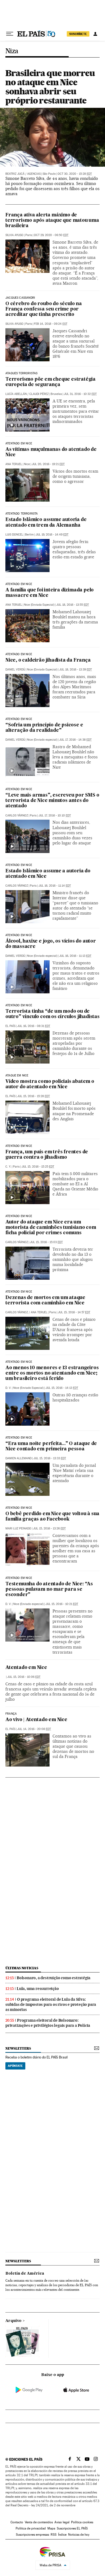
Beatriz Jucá (15, 174)
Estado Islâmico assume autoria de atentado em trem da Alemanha (46, 522)
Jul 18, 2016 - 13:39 (76, 670)
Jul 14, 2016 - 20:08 (34, 1729)
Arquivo (13, 2321)
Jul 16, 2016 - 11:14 (55, 886)
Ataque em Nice (17, 1076)
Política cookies (82, 2522)
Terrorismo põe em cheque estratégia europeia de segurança (50, 382)
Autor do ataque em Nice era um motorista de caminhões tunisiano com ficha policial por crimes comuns (51, 1228)
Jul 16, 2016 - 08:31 (34, 1026)
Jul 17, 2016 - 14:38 (75, 740)
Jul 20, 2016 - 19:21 (48, 464)
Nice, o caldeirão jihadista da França (48, 660)
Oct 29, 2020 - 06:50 (51, 235)
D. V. (8, 1388)
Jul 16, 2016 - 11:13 (75, 956)
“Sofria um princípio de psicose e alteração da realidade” (44, 728)
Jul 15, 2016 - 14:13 (62, 1388)
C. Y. (8, 1167)
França (11, 1714)
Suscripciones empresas (32, 2535)
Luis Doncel (14, 535)
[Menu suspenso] (10, 34)
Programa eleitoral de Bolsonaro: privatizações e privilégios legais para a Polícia (48, 2023)
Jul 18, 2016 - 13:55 (73, 605)
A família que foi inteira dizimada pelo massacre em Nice (50, 593)
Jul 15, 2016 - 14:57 (74, 1312)
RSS (54, 2535)
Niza (12, 51)
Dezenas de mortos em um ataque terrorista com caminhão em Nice (45, 1301)
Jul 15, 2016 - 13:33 (50, 1458)
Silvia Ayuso (14, 235)
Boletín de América (25, 2274)
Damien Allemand (18, 1458)
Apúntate (15, 2066)
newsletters (18, 2048)
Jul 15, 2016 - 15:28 (34, 1096)
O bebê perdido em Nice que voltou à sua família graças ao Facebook (52, 1517)
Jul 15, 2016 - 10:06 (24, 1677)
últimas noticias (22, 1968)
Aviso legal (62, 2522)
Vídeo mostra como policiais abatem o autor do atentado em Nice (50, 1084)
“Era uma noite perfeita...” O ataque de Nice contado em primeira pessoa (51, 1446)
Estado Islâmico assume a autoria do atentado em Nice (48, 874)
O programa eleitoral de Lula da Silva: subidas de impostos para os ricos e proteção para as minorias (51, 2004)
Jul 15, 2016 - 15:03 (46, 1242)
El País (10, 1026)
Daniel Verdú (15, 670)
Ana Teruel (14, 464)
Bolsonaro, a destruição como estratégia (54, 1978)
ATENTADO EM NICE (19, 444)
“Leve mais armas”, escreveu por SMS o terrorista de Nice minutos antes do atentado (52, 801)
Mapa (51, 2528)
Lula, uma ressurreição (38, 1989)
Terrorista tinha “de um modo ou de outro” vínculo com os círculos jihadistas (52, 1014)
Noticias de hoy (79, 2535)
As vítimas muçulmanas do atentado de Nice (51, 452)
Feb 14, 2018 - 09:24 (51, 324)
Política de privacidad (31, 2528)
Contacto (17, 2522)
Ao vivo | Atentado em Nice (36, 1720)
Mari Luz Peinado (18, 1528)
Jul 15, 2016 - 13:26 (49, 1528)
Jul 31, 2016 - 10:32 (80, 394)
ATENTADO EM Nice (19, 719)
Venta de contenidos (39, 2522)
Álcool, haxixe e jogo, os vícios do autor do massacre (51, 944)
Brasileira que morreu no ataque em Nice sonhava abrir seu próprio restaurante (50, 87)
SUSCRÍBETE (78, 34)
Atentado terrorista (22, 514)
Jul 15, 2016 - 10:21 (62, 1604)
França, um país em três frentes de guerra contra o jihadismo (47, 1155)
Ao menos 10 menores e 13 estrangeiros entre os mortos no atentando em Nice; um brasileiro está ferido (52, 1373)
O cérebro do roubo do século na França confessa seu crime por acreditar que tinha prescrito (44, 309)
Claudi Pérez (39, 394)
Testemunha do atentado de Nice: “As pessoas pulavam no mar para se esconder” (49, 1590)
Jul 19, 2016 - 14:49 (52, 535)
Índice (62, 2535)
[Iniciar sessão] (95, 34)
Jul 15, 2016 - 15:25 (38, 1167)
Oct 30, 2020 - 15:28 (75, 174)
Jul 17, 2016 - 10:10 (55, 816)
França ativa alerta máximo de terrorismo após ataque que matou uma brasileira (52, 221)
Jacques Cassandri (20, 298)
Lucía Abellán (16, 394)
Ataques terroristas (21, 373)
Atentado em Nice (19, 584)
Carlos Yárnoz (17, 816)
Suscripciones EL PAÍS (72, 2528)
